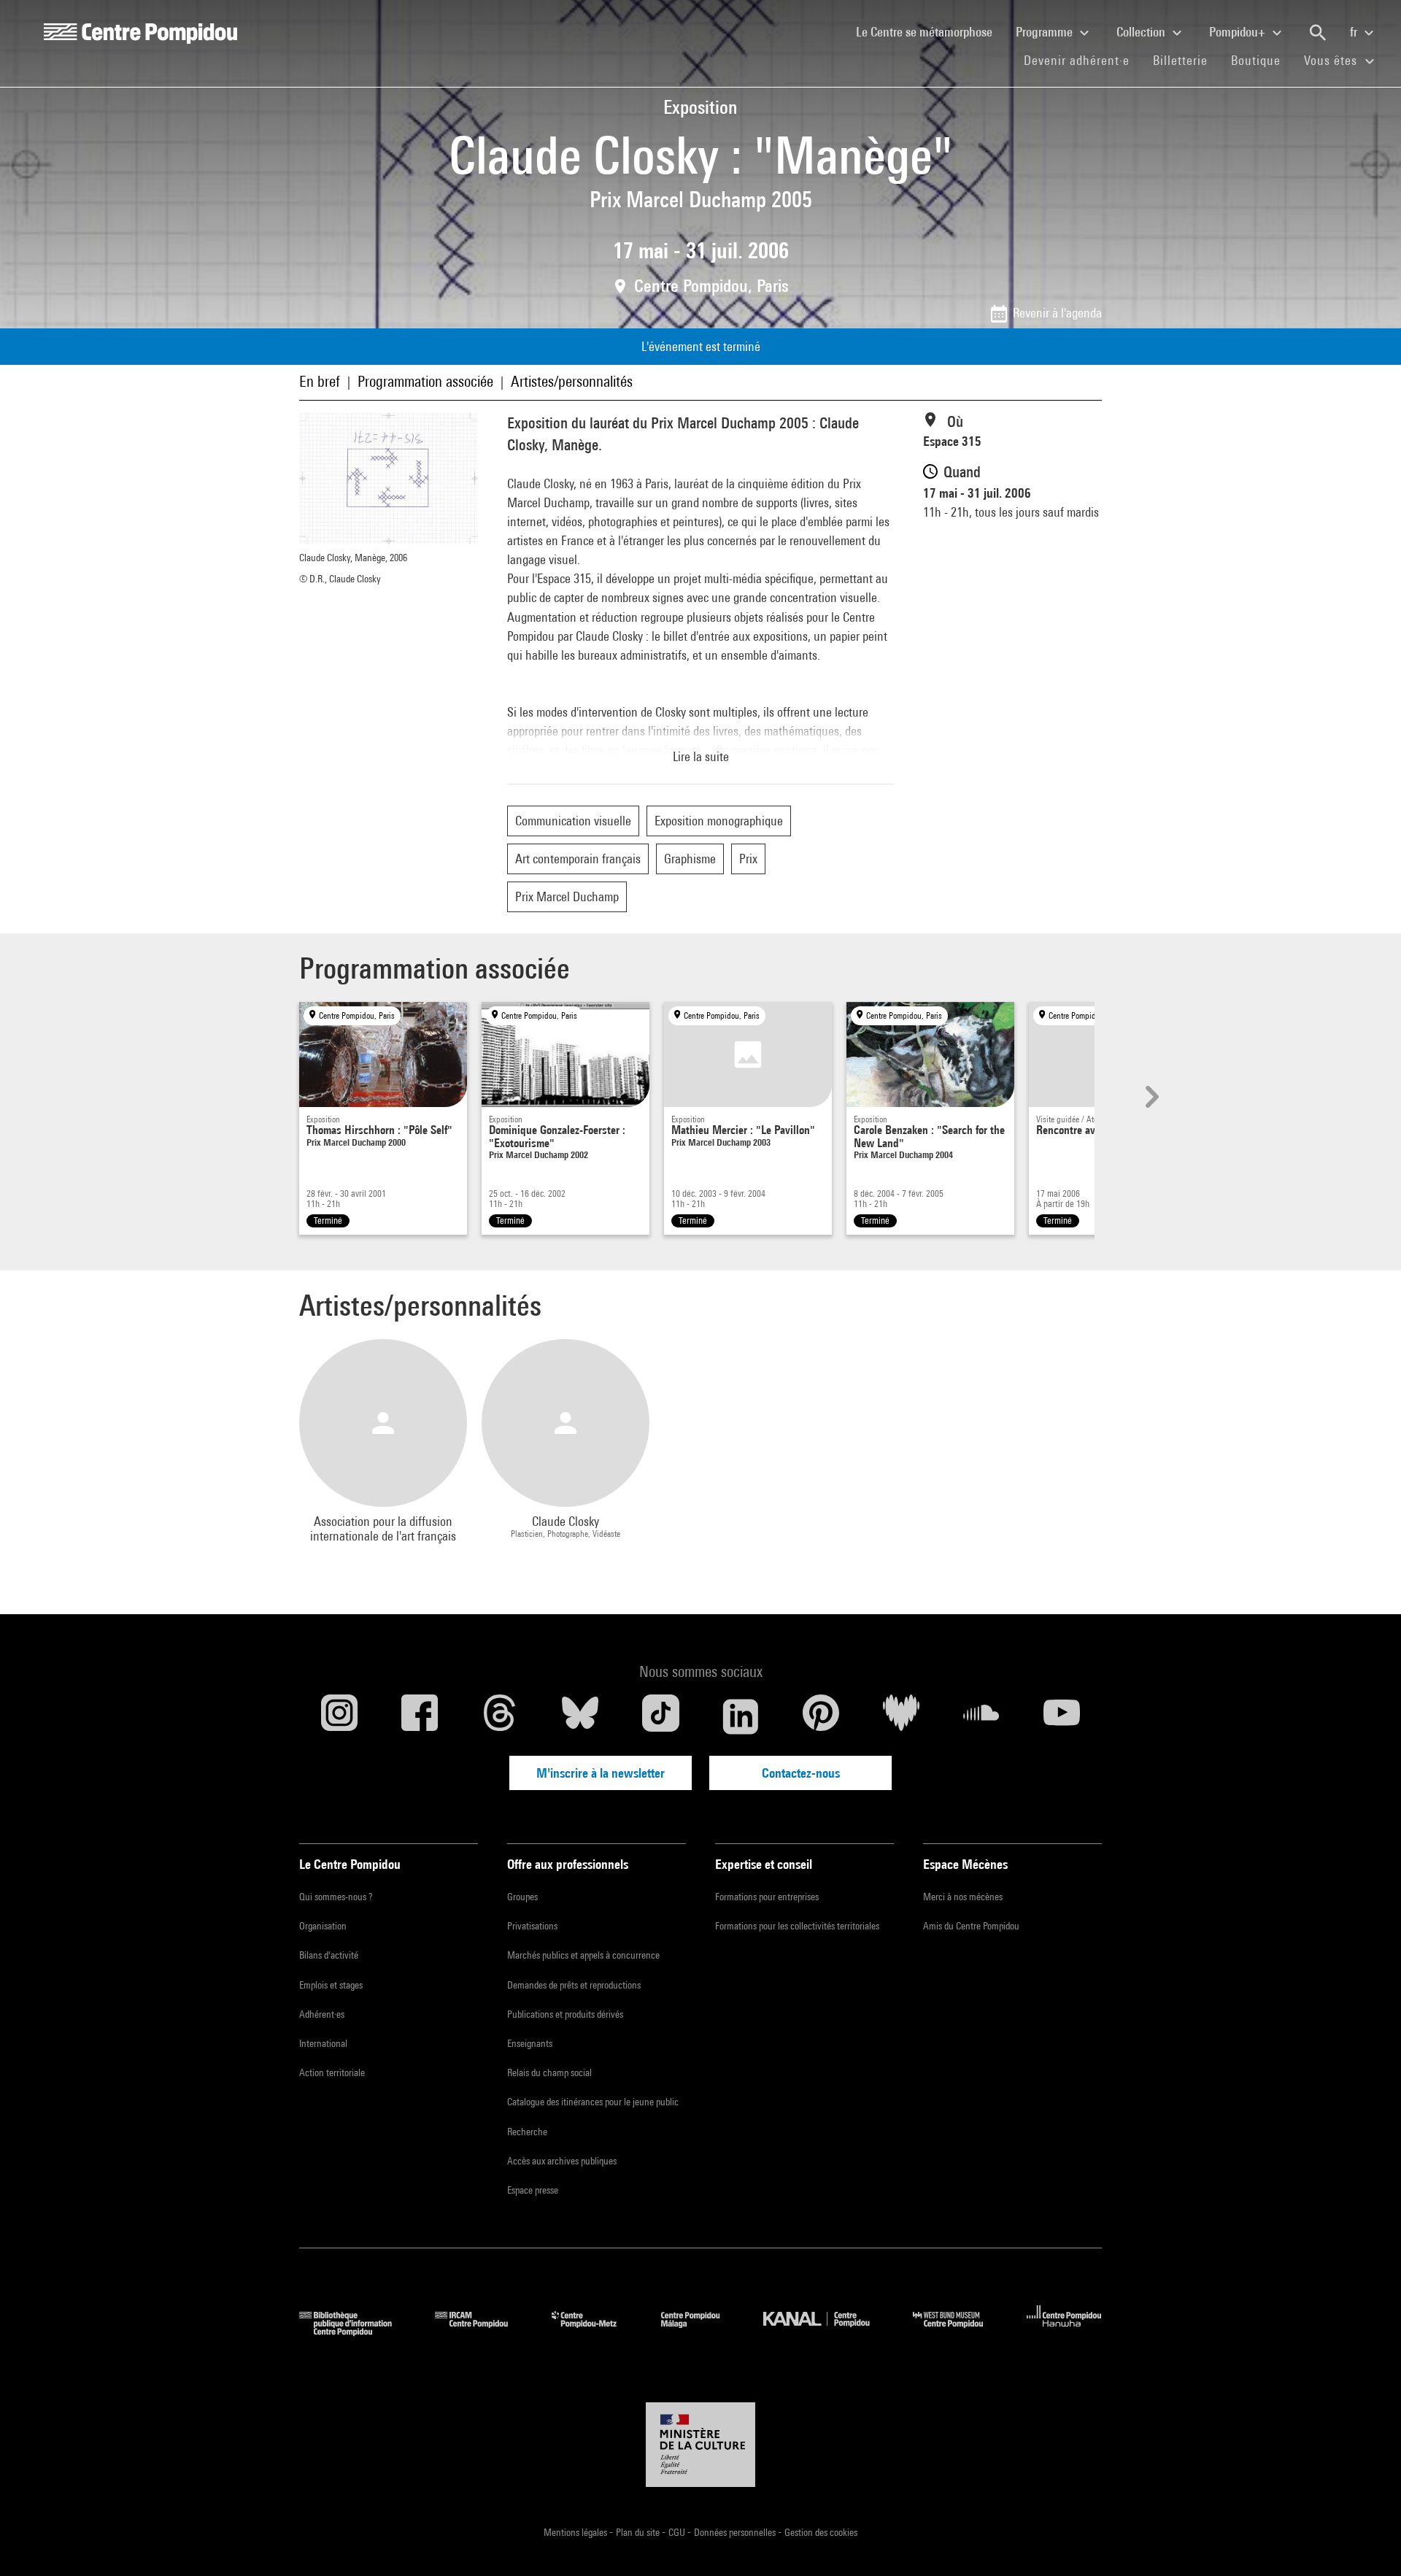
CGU (678, 2532)
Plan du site (639, 2532)
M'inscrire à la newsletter (601, 1773)
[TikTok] (660, 1716)
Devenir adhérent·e (1082, 60)
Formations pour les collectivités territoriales (797, 1926)
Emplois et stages (331, 1985)
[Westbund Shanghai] (959, 2331)
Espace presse (533, 2190)
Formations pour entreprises (767, 1897)
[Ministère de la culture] (700, 2445)
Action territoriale (332, 2072)
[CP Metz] (595, 2331)
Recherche (527, 2132)
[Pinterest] (821, 1716)
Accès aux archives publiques (562, 2161)
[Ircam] (482, 2331)
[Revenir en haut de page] (1367, 2542)
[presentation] (1150, 1097)
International (323, 2043)
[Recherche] (1318, 33)
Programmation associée (425, 381)
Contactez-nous (801, 1773)
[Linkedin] (741, 1716)
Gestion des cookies (821, 2532)
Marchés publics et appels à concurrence (583, 1955)
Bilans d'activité (329, 1955)
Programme (1046, 32)
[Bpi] (356, 2331)
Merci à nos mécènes (963, 1897)
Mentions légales (576, 2532)
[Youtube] (1062, 1716)
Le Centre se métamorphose (930, 31)
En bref (320, 381)
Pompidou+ (1239, 32)
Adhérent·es (322, 2014)
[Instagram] (339, 1716)
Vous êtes (1332, 60)
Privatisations (532, 1926)
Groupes (522, 1897)
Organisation (323, 1926)
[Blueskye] (580, 1716)
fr (1355, 32)
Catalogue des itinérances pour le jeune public (593, 2102)
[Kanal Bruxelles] (827, 2331)
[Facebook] (420, 1716)
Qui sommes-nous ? (336, 1897)
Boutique (1262, 60)
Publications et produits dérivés (565, 2014)
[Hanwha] (1064, 2331)
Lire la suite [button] (701, 756)
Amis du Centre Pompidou (971, 1926)
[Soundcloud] (981, 1716)
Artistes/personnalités (572, 381)
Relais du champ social (549, 2072)
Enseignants (530, 2043)
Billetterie (1180, 60)
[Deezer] (901, 1716)
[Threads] (500, 1716)
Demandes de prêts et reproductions (574, 1985)
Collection (1142, 32)
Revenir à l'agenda (1057, 313)
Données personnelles (736, 2532)
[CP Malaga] (701, 2331)
